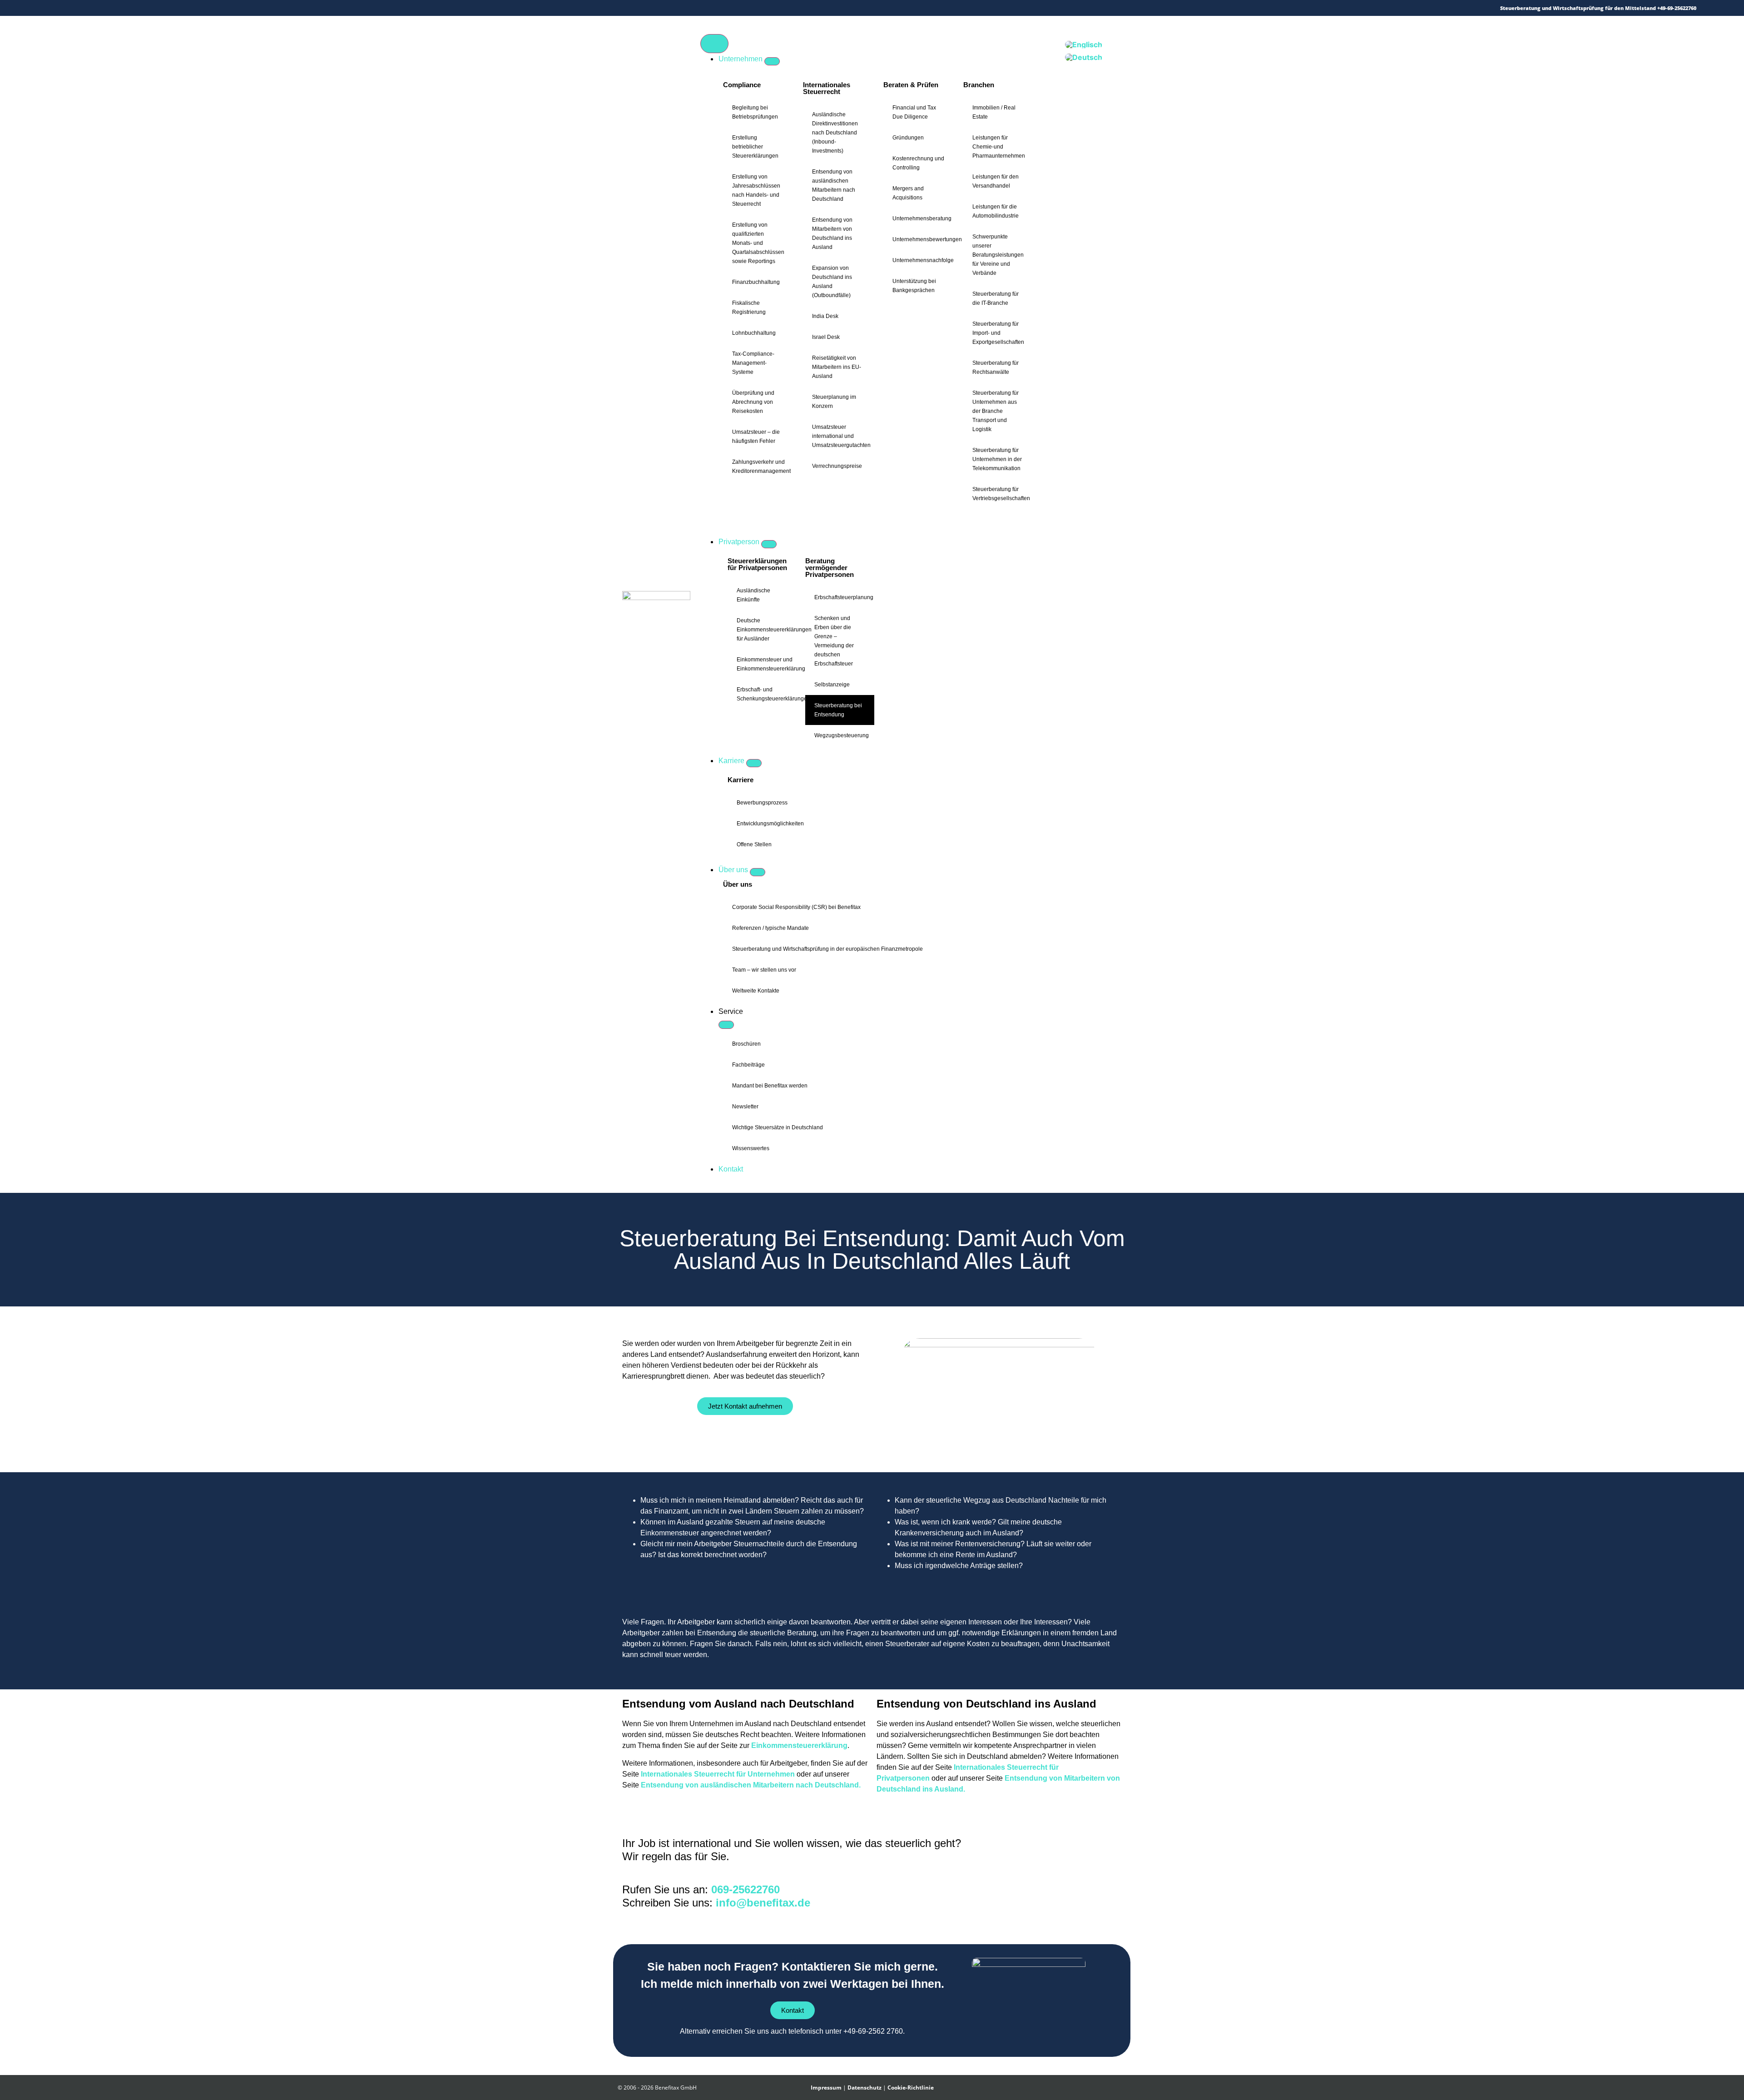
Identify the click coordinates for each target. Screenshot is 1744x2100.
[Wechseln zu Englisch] (1084, 44)
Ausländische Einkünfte (753, 595)
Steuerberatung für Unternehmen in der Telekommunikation (997, 459)
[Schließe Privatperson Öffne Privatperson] (769, 544)
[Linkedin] (113, 8)
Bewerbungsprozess (762, 803)
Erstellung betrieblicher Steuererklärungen (755, 147)
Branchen (979, 85)
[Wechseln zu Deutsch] (1084, 57)
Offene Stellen (754, 844)
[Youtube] (126, 8)
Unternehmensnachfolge (923, 260)
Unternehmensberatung (922, 218)
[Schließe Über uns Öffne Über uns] (758, 872)
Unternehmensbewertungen (923, 239)
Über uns (738, 884)
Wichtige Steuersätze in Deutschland (778, 1127)
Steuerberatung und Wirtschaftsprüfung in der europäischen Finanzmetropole (827, 949)
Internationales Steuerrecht (827, 88)
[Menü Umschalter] (714, 44)
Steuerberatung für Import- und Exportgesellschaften (998, 333)
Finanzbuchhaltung (756, 282)
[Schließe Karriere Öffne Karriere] (754, 763)
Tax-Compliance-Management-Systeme (753, 363)
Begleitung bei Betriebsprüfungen (755, 112)
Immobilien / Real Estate (994, 112)
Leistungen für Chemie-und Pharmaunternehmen (999, 147)
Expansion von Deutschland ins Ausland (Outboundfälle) (832, 282)
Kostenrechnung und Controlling (918, 163)
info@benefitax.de (763, 1903)
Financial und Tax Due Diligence (914, 112)
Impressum (826, 2088)
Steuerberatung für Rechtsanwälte (996, 367)
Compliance (742, 85)
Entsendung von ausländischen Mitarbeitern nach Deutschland (834, 185)
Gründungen (908, 138)
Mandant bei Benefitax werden (770, 1086)
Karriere (741, 780)
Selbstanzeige (832, 685)
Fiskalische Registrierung (749, 308)
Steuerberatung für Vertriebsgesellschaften (1001, 494)
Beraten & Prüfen (911, 85)
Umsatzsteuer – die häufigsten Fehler (756, 437)
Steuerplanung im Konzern (834, 402)
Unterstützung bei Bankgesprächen (914, 286)
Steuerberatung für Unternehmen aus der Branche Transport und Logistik (996, 411)
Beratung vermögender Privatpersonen (830, 568)
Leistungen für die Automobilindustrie (996, 211)
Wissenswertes (751, 1148)
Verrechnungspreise (837, 466)
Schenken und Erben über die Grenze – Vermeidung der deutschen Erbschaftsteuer (834, 641)
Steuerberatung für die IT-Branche (996, 298)
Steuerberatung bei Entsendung (838, 710)
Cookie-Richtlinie (911, 2088)
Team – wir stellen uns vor (764, 970)
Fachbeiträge (748, 1065)
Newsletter (745, 1107)
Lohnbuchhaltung (754, 333)
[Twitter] (74, 8)
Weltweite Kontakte (756, 991)
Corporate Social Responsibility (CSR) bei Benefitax (796, 907)
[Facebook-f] (87, 8)
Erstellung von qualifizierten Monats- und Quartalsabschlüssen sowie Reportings (758, 243)
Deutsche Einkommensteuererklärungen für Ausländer (766, 630)
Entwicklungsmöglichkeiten (770, 824)
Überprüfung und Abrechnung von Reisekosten (753, 402)
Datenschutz (865, 2088)
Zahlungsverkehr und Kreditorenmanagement (761, 467)
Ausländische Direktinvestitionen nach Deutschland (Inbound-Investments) (835, 133)
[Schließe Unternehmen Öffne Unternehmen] (772, 61)
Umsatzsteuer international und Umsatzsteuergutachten (841, 436)
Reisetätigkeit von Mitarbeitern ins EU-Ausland (837, 367)
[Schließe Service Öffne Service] (726, 1025)
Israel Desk (826, 337)
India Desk (825, 316)
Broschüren (746, 1044)
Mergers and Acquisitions (908, 193)
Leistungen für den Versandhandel (996, 181)
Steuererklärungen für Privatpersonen (757, 564)
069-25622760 (746, 1889)
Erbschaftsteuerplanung (844, 597)
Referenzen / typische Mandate (770, 928)
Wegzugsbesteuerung (842, 735)
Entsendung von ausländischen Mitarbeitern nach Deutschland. (751, 1785)
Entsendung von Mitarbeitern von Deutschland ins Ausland (832, 233)
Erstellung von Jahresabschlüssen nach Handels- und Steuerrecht (756, 190)
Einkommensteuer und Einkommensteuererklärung (766, 664)
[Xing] (100, 8)
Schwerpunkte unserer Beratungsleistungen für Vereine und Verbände (998, 255)
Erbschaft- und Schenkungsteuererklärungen (766, 694)
